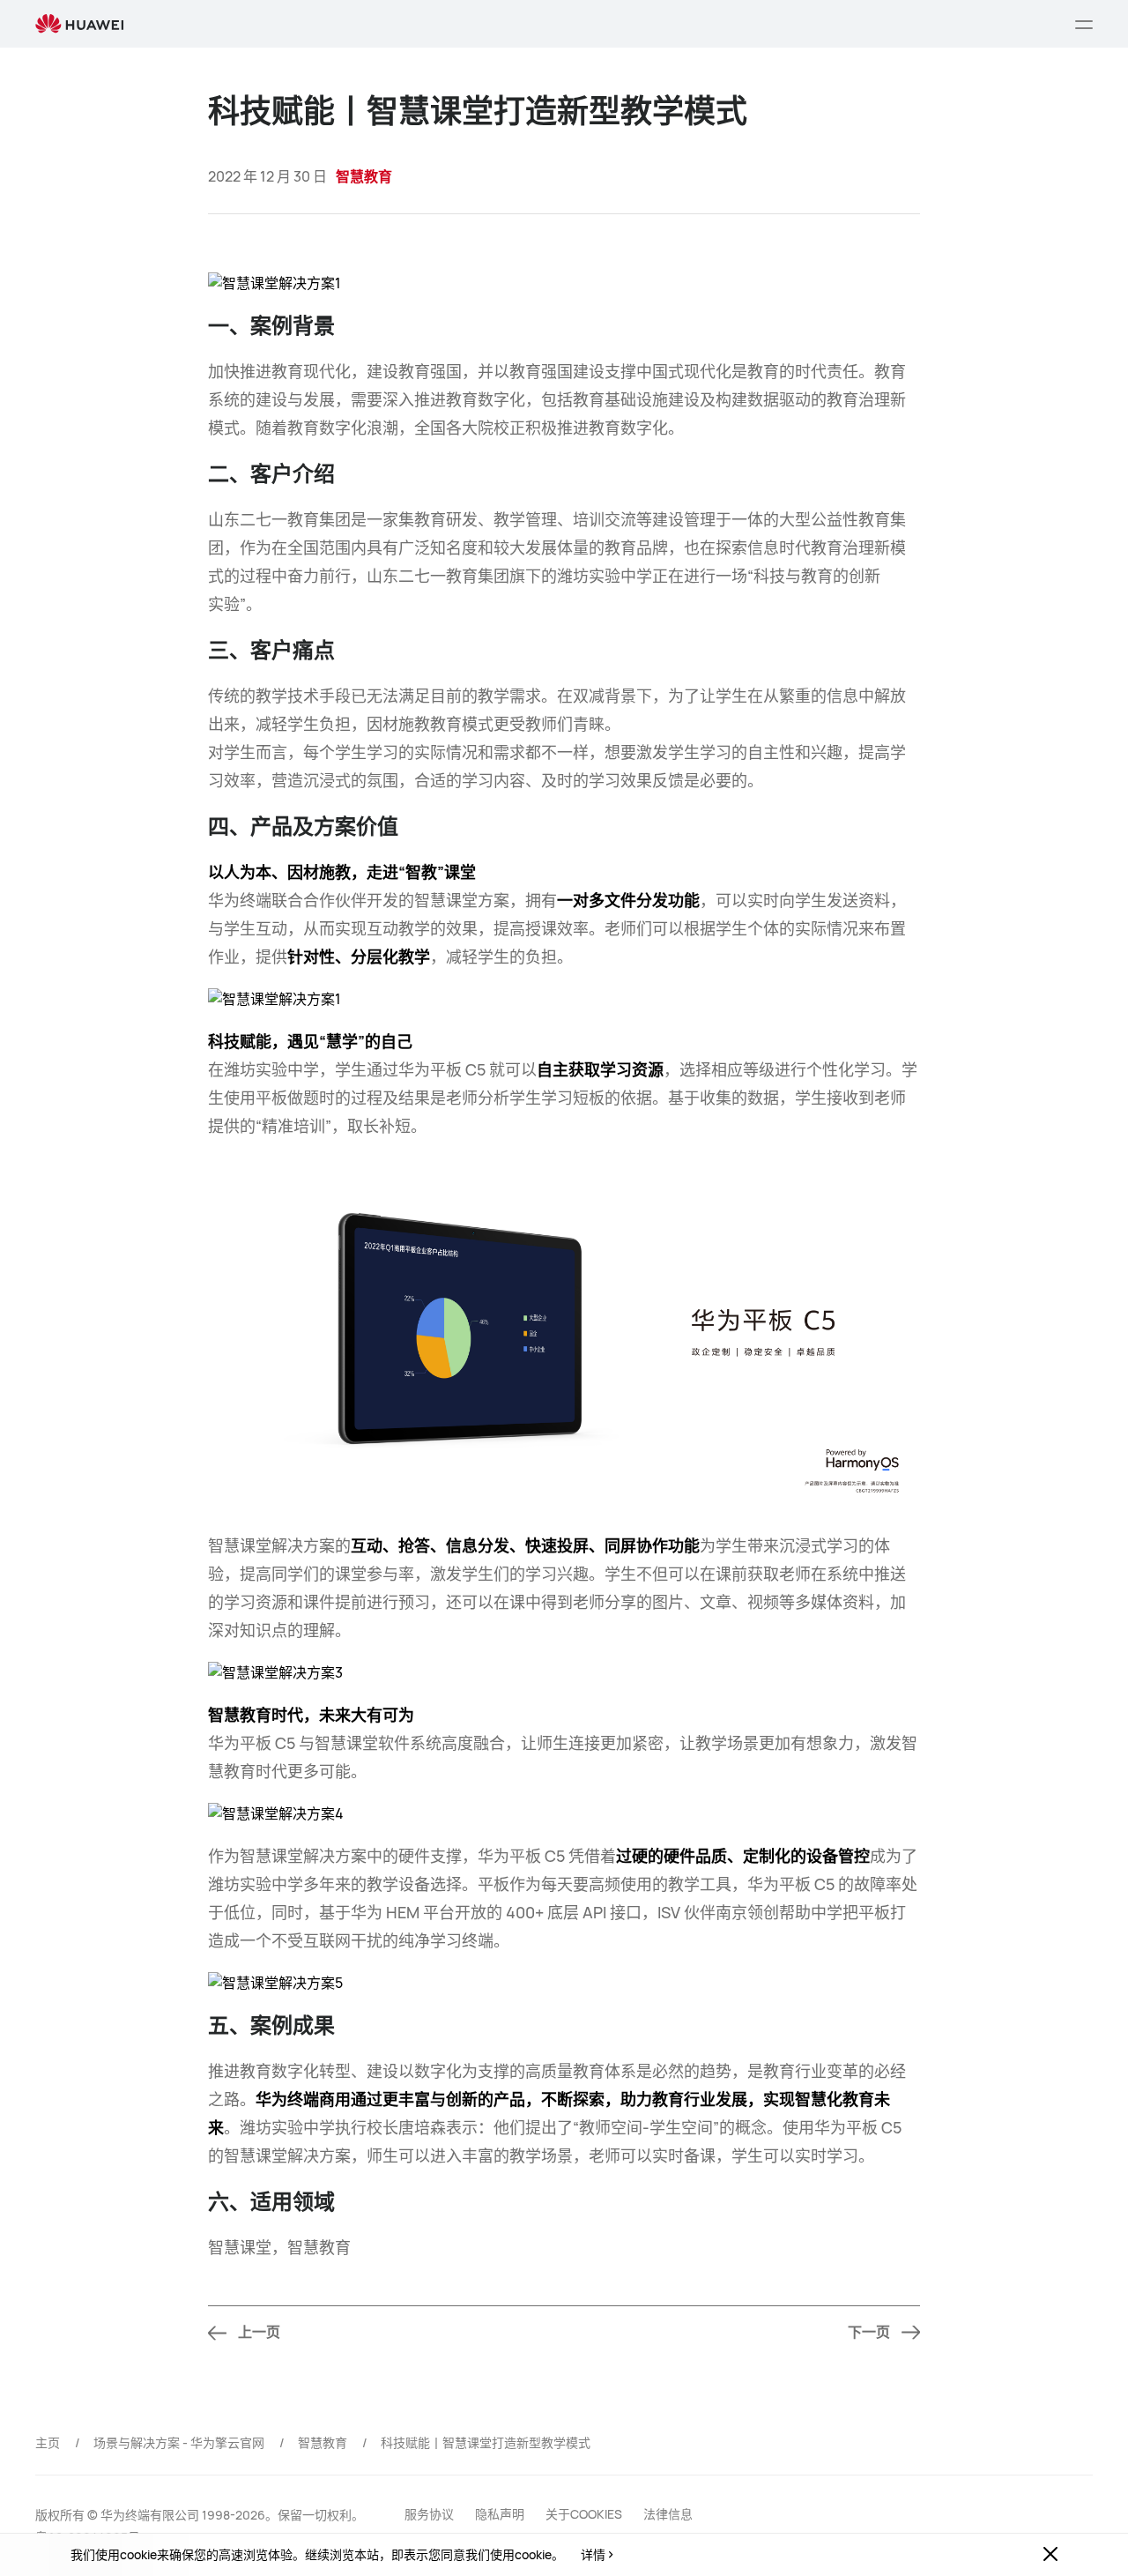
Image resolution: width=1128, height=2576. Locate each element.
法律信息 (668, 2514)
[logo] (79, 24)
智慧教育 (323, 2442)
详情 (593, 2555)
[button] (1084, 24)
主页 (48, 2442)
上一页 (259, 2332)
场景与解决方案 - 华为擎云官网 (179, 2442)
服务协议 (429, 2514)
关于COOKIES (584, 2514)
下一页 (869, 2332)
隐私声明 (500, 2514)
